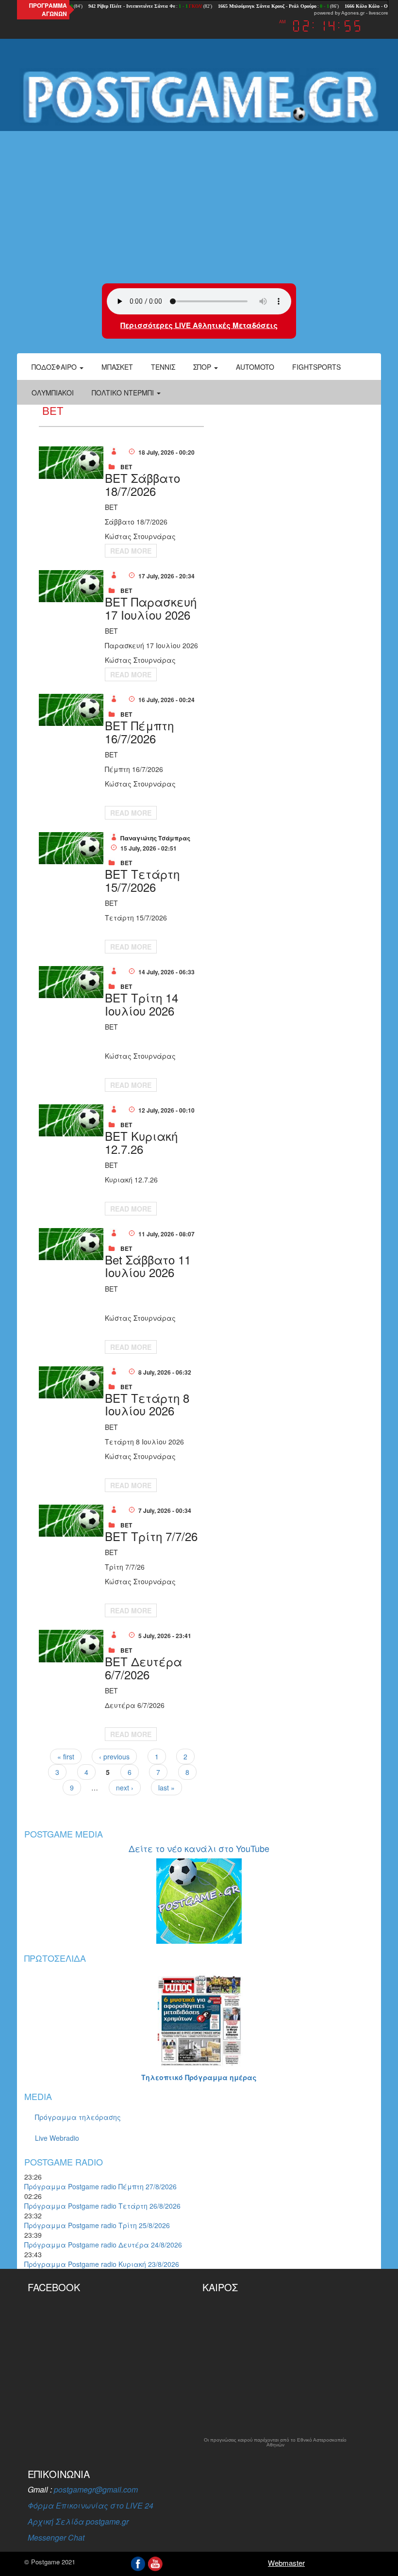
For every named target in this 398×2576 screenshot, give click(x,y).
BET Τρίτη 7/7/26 (151, 1536)
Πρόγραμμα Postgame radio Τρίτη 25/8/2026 (97, 2225)
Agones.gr (353, 13)
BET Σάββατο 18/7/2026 (142, 484)
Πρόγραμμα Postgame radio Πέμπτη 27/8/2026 (100, 2186)
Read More (131, 551)
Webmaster (286, 2563)
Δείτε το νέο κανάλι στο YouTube (199, 1848)
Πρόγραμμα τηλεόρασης (78, 2117)
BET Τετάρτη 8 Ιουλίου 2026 (147, 1404)
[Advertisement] (199, 206)
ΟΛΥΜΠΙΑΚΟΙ (53, 393)
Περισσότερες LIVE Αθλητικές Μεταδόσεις (199, 325)
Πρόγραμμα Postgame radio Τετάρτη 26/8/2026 (102, 2206)
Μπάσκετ (117, 367)
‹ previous (114, 1756)
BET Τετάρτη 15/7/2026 (142, 880)
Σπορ (203, 367)
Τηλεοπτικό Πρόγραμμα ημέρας (199, 2077)
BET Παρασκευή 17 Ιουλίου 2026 (151, 608)
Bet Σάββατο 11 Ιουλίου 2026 (148, 1266)
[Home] (199, 97)
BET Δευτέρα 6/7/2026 (143, 1667)
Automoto (255, 367)
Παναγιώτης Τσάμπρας (155, 838)
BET (126, 467)
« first (66, 1756)
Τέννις (163, 367)
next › (125, 1788)
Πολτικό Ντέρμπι (124, 393)
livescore (379, 13)
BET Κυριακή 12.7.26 (141, 1142)
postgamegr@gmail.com (96, 2489)
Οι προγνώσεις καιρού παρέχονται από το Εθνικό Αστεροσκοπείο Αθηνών (275, 2443)
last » (166, 1788)
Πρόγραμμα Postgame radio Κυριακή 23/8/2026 (102, 2264)
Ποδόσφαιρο (55, 367)
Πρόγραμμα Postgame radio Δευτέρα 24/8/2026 (103, 2245)
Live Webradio (57, 2138)
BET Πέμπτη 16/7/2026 (139, 731)
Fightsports (316, 367)
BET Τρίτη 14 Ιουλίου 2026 (141, 1004)
